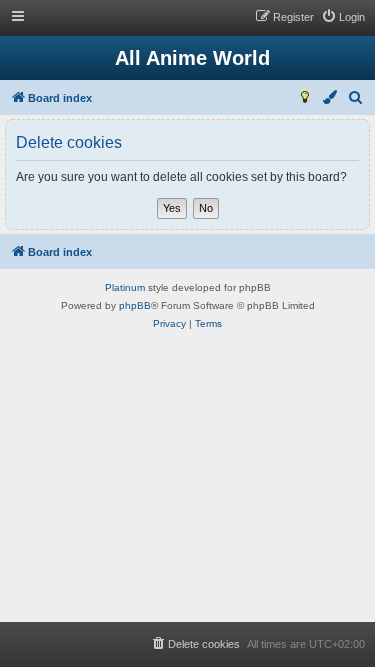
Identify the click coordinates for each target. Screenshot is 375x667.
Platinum (125, 287)
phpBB (135, 305)
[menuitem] (343, 17)
